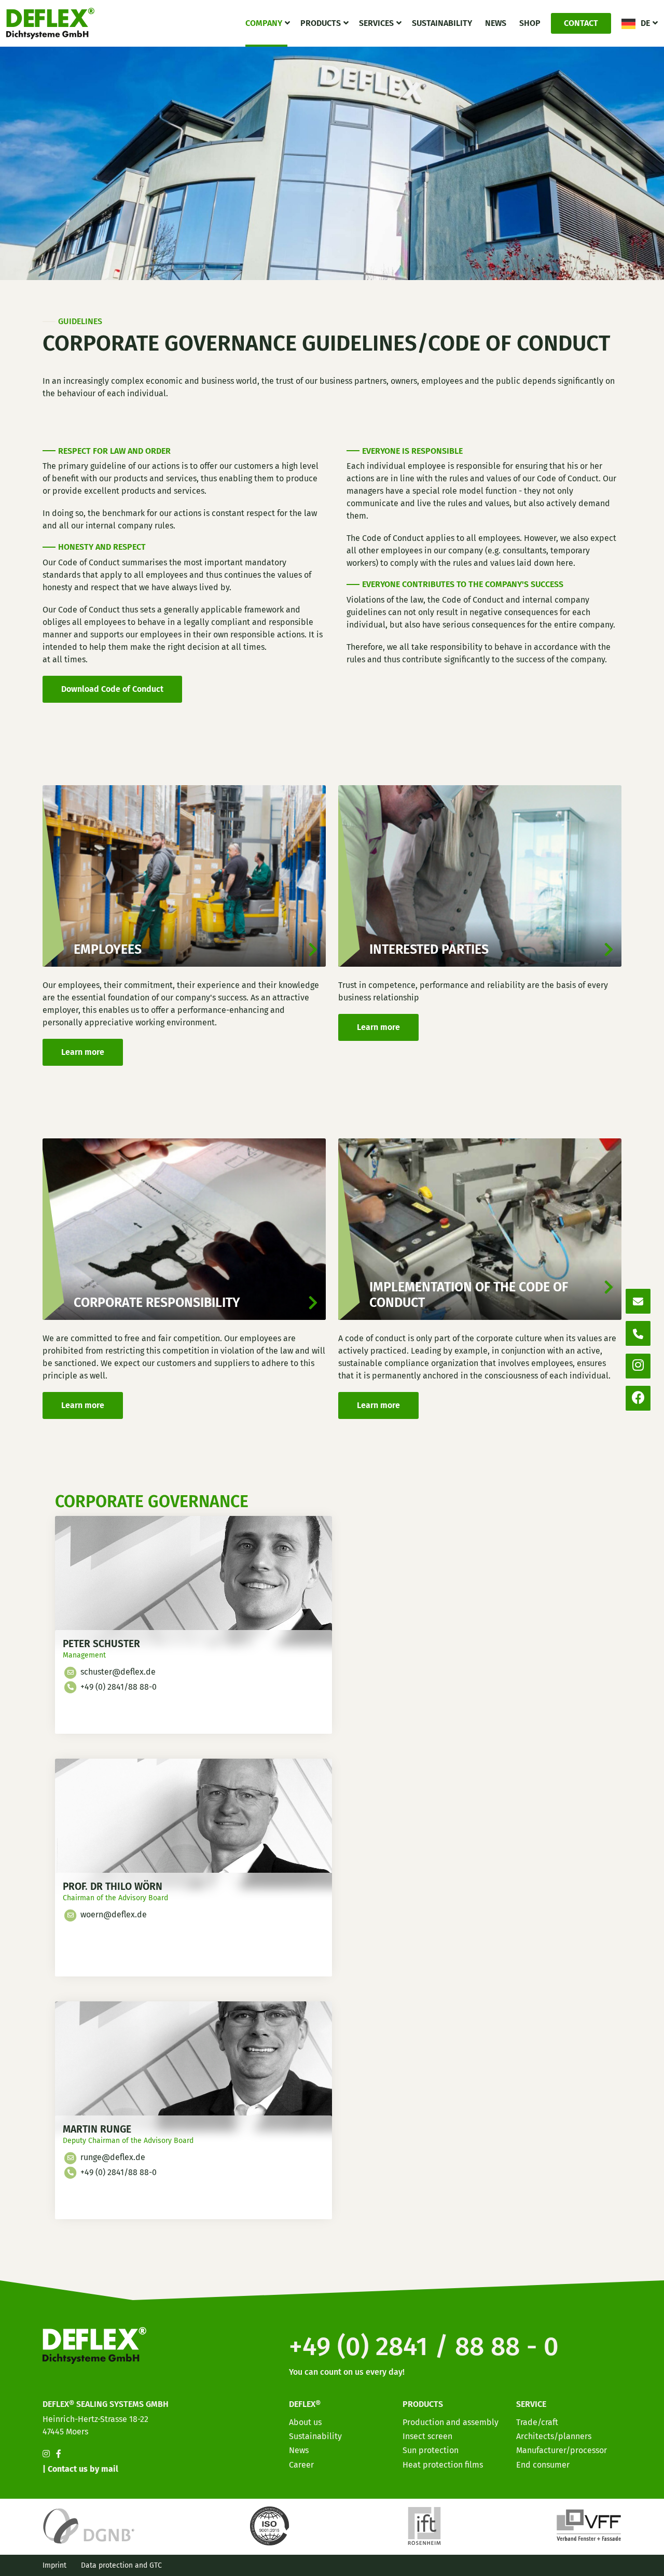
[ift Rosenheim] (424, 2525)
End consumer (543, 2465)
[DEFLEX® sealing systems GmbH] (50, 23)
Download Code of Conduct (112, 689)
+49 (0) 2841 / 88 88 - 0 (424, 2346)
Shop (530, 23)
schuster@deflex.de (117, 1672)
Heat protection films (443, 2465)
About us (305, 2422)
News (496, 23)
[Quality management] (271, 2525)
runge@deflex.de (112, 2157)
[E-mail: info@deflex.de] (638, 1301)
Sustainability (442, 23)
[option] (597, 2568)
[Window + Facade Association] (589, 2525)
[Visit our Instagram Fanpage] (46, 2454)
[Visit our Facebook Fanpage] (59, 2454)
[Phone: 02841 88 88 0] (638, 1333)
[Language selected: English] (617, 2567)
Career (301, 2465)
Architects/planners (554, 2436)
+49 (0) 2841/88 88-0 (117, 1687)
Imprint (54, 2565)
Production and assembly (451, 2422)
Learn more (83, 1052)
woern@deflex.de (113, 1914)
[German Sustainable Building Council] (89, 2525)
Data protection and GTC (121, 2565)
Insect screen (427, 2436)
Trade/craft (537, 2422)
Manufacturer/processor (562, 2450)
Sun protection (431, 2450)
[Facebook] (638, 1398)
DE (645, 23)
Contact (581, 23)
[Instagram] (638, 1366)
